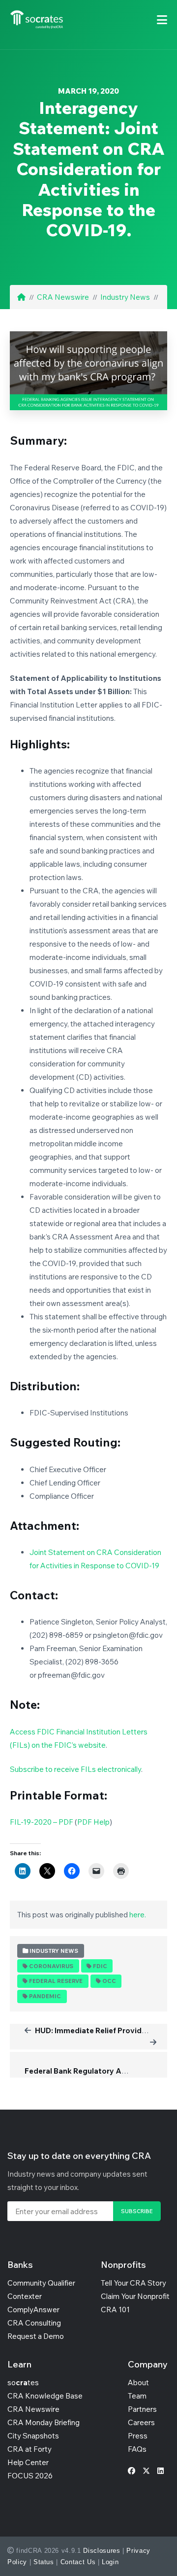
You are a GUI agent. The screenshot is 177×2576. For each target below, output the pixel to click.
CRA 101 (115, 2310)
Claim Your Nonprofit (135, 2296)
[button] (162, 20)
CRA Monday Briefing (44, 2422)
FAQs (137, 2449)
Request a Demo (36, 2336)
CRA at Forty (29, 2449)
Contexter (25, 2296)
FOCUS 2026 (30, 2476)
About (138, 2382)
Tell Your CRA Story (133, 2283)
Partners (142, 2409)
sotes (23, 2382)
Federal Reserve (56, 1981)
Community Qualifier (41, 2283)
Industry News (125, 297)
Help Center (28, 2462)
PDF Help (93, 1822)
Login (110, 2562)
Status (44, 2562)
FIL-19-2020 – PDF (42, 1822)
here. (138, 1915)
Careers (141, 2422)
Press (138, 2436)
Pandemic (45, 1996)
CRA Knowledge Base (45, 2396)
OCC (109, 1981)
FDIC (100, 1966)
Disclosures (102, 2551)
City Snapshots (33, 2436)
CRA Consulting (34, 2323)
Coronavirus (51, 1966)
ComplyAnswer (33, 2310)
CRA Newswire (63, 297)
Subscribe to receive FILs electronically (75, 1769)
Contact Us (78, 2562)
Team (137, 2396)
